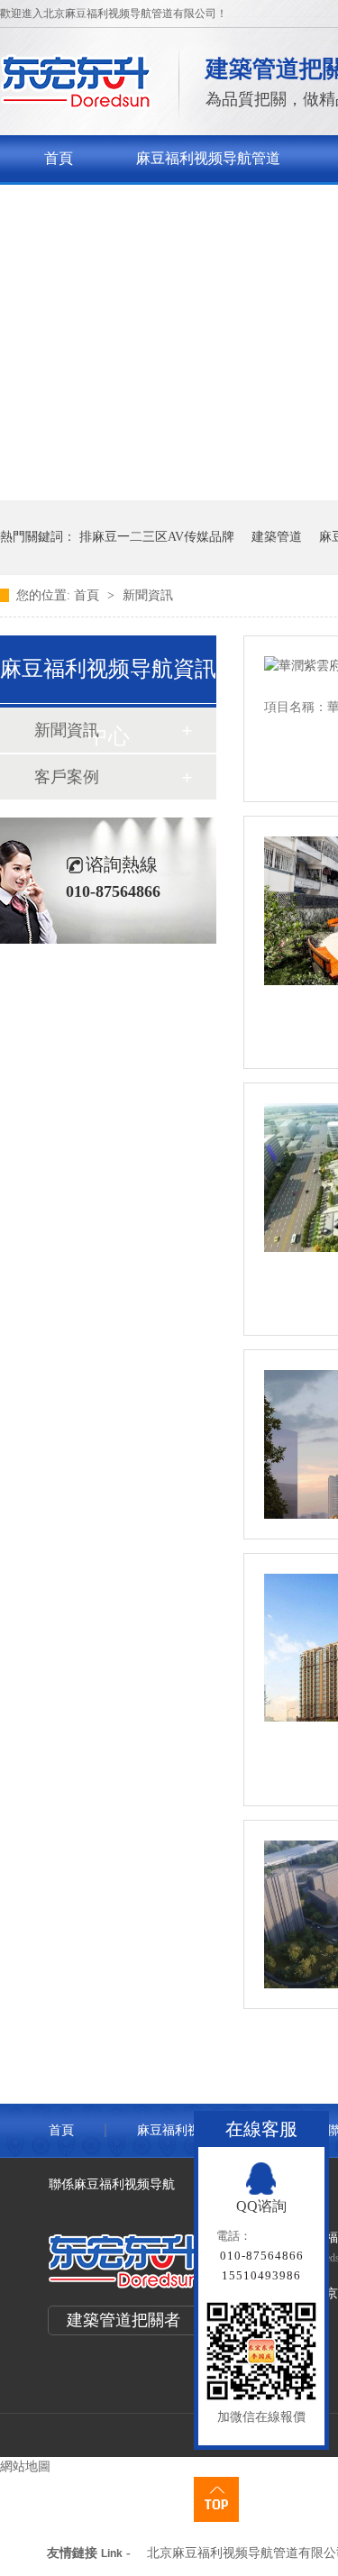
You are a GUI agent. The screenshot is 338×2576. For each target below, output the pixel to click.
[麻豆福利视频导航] (76, 104)
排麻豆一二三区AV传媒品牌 (157, 537)
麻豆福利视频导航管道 (208, 158)
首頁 (59, 158)
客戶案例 (67, 777)
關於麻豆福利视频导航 (116, 205)
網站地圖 (25, 2466)
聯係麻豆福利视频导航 (112, 2184)
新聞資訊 (148, 595)
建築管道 (277, 537)
